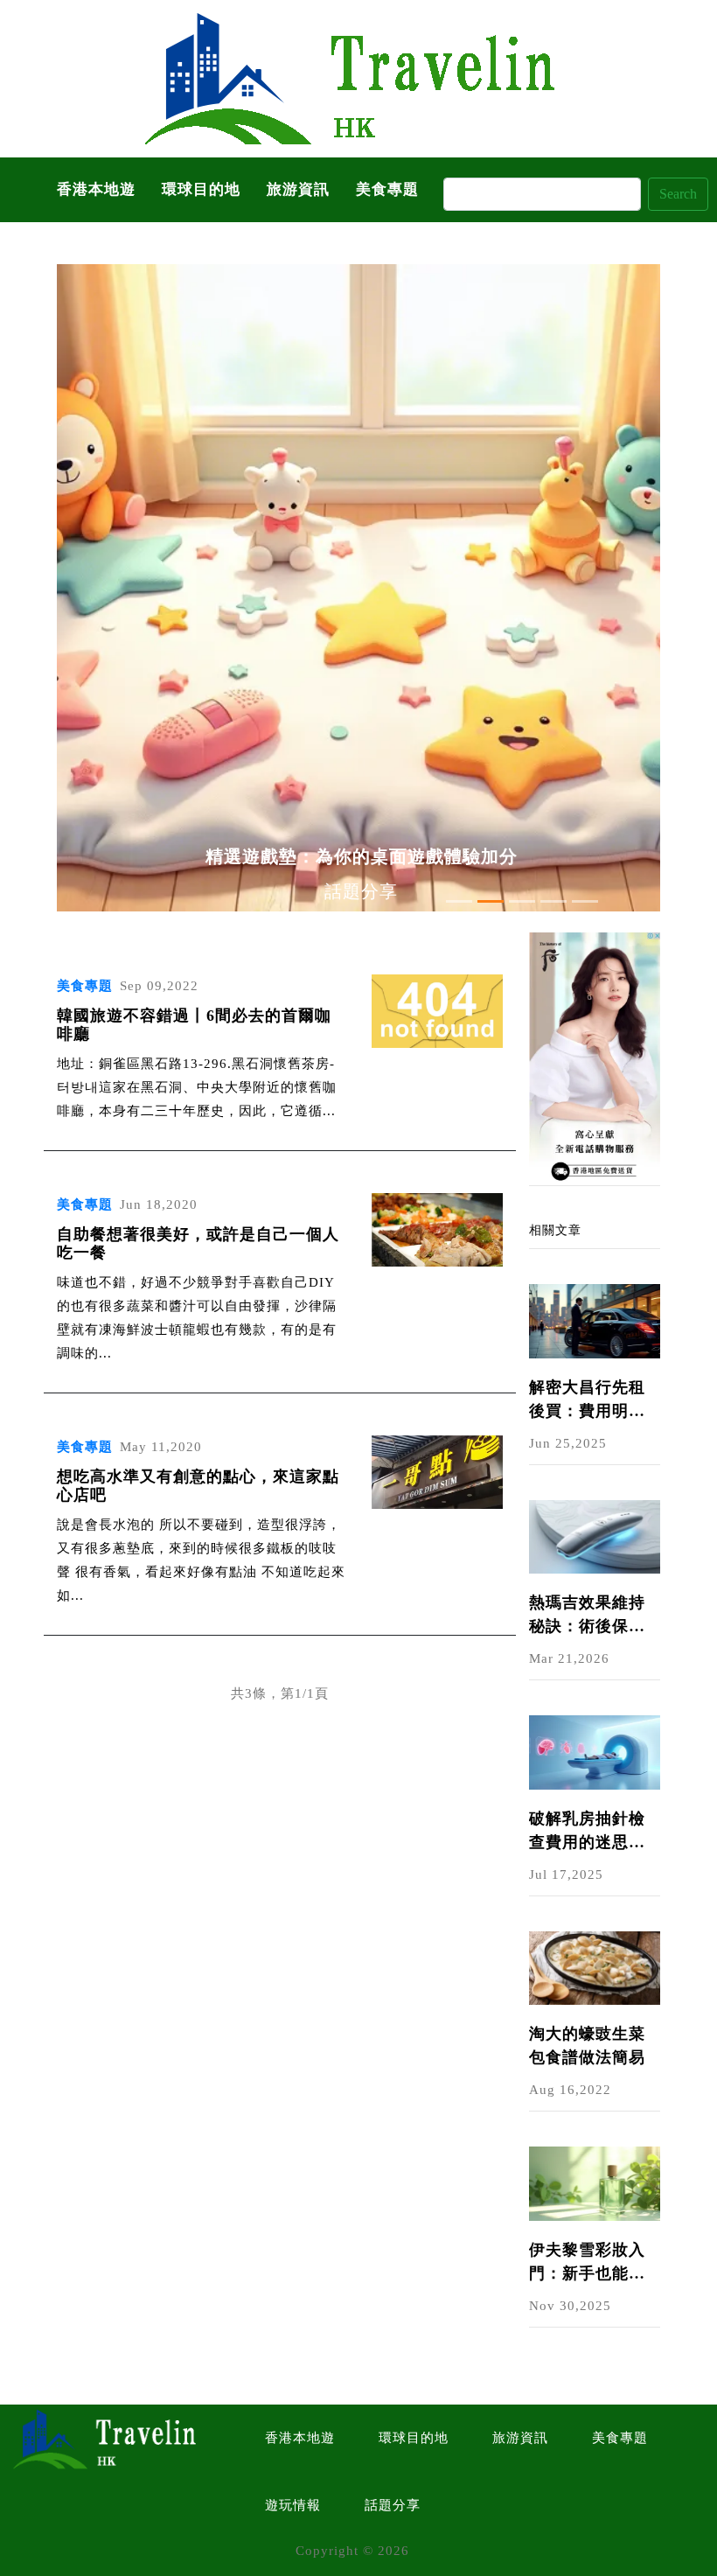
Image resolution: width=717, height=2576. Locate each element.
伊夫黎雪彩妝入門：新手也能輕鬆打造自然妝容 (587, 2263)
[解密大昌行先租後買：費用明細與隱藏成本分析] (595, 1320)
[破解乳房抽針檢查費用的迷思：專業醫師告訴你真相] (595, 1751)
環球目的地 (201, 189)
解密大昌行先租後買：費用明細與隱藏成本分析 (587, 1401)
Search (678, 194)
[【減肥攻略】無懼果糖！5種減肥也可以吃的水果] (595, 1058)
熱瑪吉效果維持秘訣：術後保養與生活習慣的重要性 (587, 1616)
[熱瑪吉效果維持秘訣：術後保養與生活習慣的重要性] (595, 1535)
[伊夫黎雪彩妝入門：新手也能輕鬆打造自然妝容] (595, 2182)
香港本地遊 (96, 189)
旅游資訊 (298, 189)
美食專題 (387, 189)
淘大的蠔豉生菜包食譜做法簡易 (587, 2045)
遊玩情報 (293, 2505)
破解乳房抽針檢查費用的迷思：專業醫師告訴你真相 (587, 1832)
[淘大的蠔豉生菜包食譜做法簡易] (595, 1966)
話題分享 (393, 2505)
